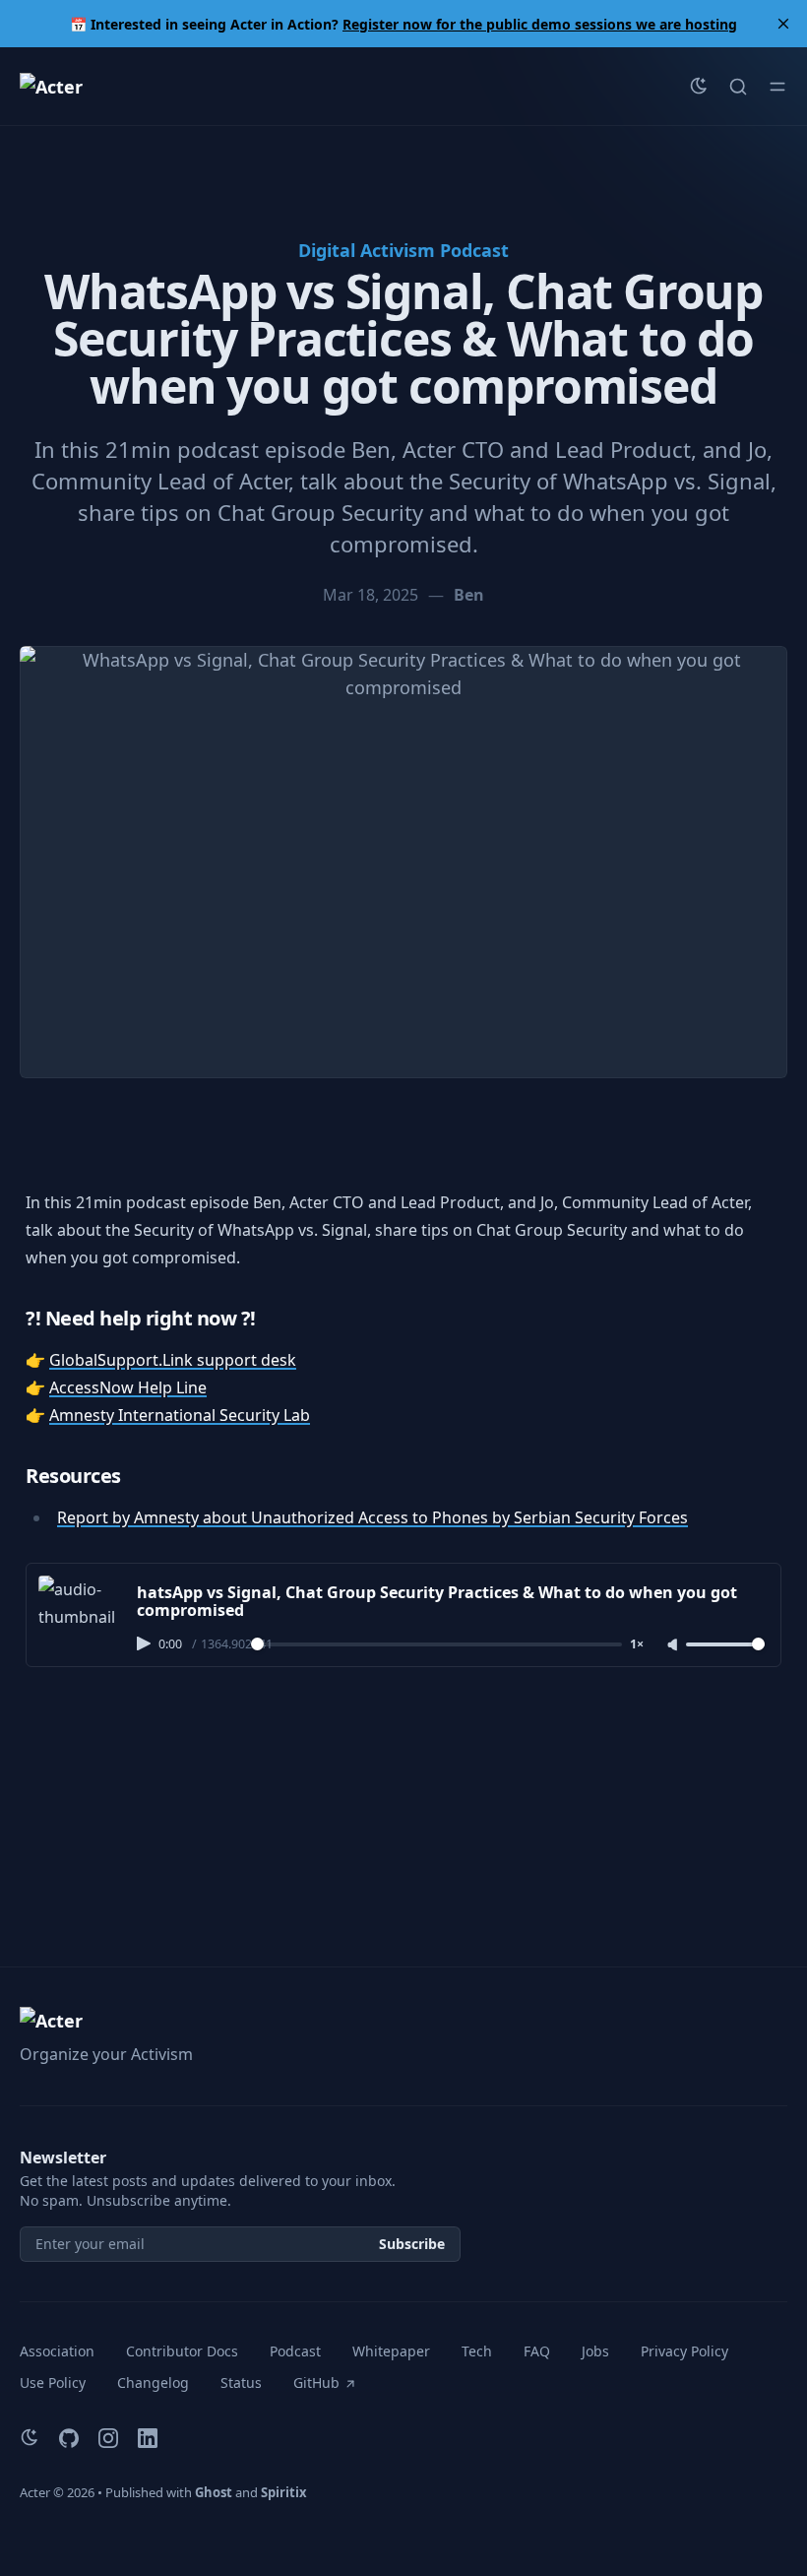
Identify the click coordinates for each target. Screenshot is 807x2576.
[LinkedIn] (148, 2438)
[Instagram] (108, 2438)
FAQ (537, 2351)
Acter (35, 2492)
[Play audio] (146, 1643)
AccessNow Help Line (128, 1387)
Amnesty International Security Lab (180, 1415)
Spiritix (284, 2492)
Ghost (214, 2492)
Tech (477, 2351)
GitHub (316, 2383)
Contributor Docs (182, 2351)
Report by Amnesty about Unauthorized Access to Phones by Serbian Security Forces (372, 1517)
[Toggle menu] (777, 87)
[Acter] (51, 87)
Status (241, 2383)
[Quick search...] (738, 87)
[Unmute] (674, 1645)
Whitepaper (391, 2351)
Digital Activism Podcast (403, 250)
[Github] (69, 2438)
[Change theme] (699, 87)
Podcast (295, 2351)
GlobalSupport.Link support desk (173, 1360)
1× (637, 1645)
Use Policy (53, 2383)
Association (57, 2351)
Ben (469, 595)
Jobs (595, 2351)
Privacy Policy (684, 2351)
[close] (783, 24)
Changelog (153, 2383)
